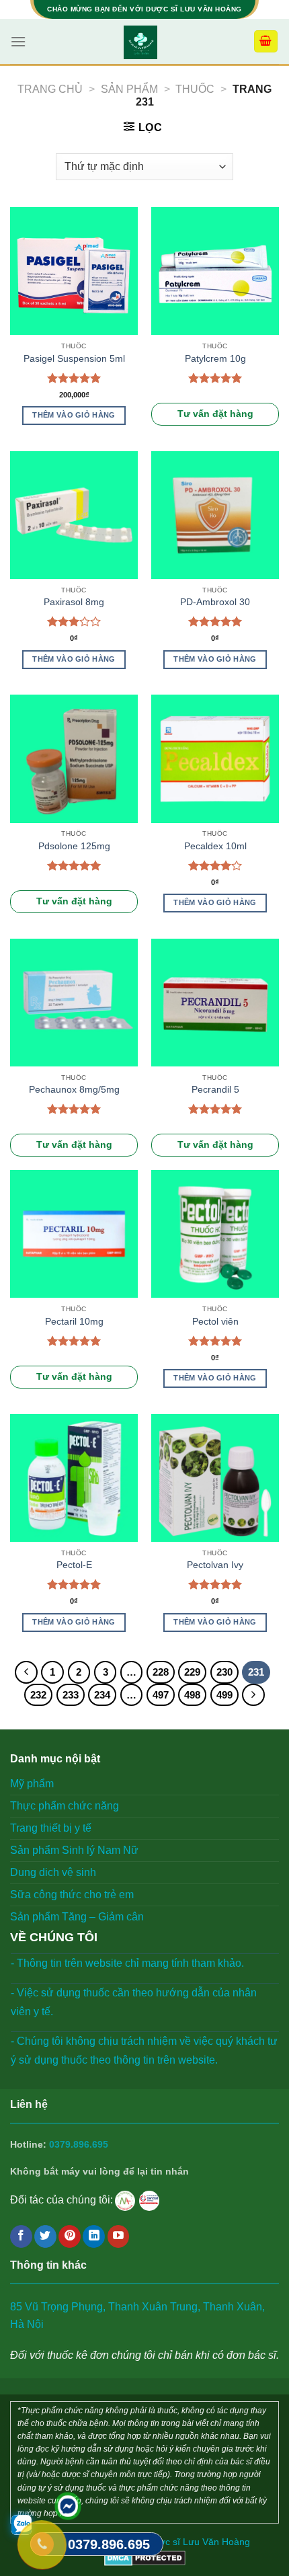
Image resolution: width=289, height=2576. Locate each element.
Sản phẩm (129, 89)
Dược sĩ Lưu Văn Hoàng (198, 2542)
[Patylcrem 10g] (215, 271)
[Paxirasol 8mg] (74, 515)
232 (38, 1695)
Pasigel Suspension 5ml (74, 359)
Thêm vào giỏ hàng (74, 415)
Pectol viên (215, 1322)
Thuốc (195, 89)
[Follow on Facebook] (21, 2236)
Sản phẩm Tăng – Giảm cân (77, 1917)
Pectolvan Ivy (215, 1565)
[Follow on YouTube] (119, 2236)
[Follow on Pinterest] (70, 2236)
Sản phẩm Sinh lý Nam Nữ (74, 1850)
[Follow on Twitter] (45, 2236)
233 (71, 1695)
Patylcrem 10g (215, 359)
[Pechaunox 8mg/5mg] (74, 1003)
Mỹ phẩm (32, 1784)
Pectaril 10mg (74, 1322)
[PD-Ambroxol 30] (215, 515)
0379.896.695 (79, 2145)
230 (224, 1672)
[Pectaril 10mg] (74, 1234)
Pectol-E (74, 1565)
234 (102, 1695)
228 (161, 1672)
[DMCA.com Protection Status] (145, 2557)
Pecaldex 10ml (215, 846)
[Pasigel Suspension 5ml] (74, 271)
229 (192, 1672)
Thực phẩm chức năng (65, 1806)
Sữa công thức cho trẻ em (72, 1895)
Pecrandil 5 (215, 1090)
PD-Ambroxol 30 (215, 602)
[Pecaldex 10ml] (215, 758)
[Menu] (18, 41)
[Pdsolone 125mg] (74, 758)
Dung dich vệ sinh (53, 1872)
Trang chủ (50, 89)
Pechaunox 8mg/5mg (74, 1090)
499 (224, 1695)
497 (161, 1695)
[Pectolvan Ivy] (215, 1478)
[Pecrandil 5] (215, 1003)
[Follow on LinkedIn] (94, 2236)
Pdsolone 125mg (74, 846)
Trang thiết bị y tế (51, 1828)
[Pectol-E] (74, 1478)
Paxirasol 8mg (74, 602)
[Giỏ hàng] (266, 41)
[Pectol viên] (215, 1234)
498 (192, 1695)
